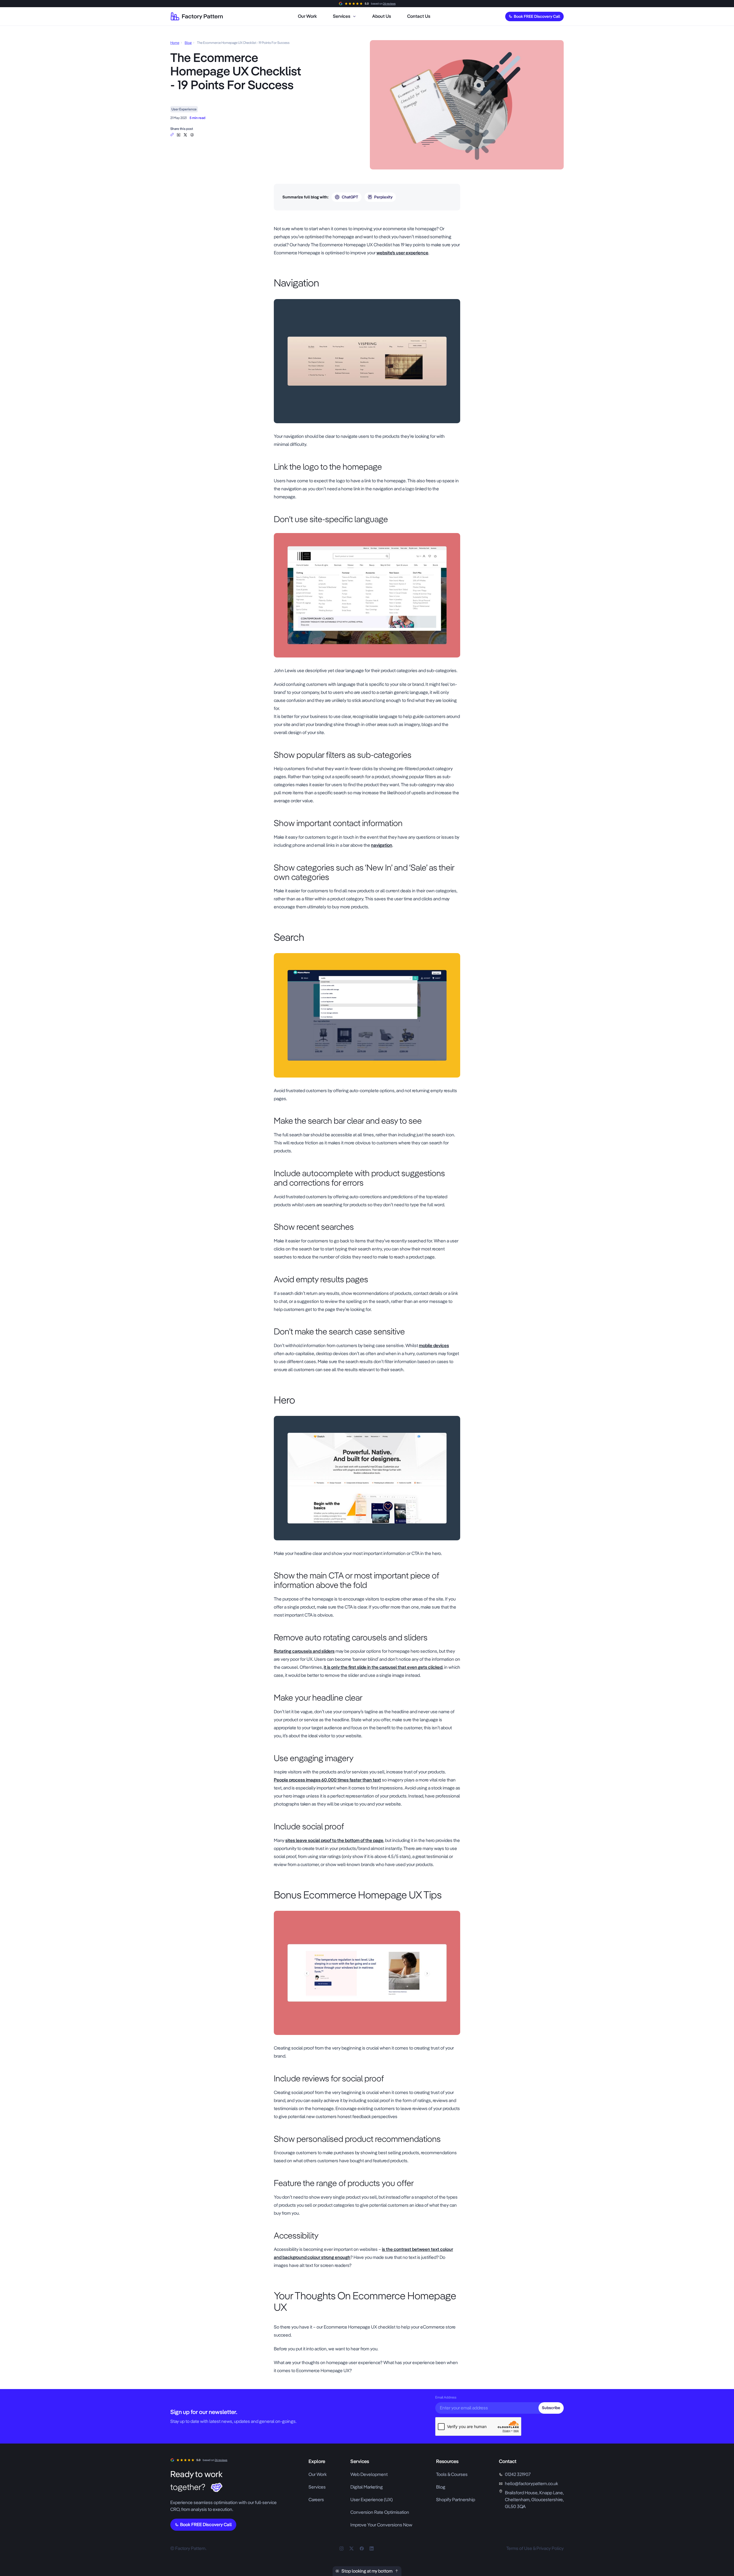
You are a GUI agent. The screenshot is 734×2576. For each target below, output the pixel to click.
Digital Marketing (367, 2487)
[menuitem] (307, 16)
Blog (188, 43)
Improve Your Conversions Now (381, 2525)
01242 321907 (518, 2474)
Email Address (446, 2397)
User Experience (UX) (372, 2500)
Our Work (318, 2474)
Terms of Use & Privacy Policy (535, 2548)
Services (317, 2487)
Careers (316, 2500)
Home (175, 43)
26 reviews (389, 4)
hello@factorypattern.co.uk (531, 2484)
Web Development (369, 2474)
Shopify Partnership (456, 2500)
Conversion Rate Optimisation (380, 2512)
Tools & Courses (452, 2474)
